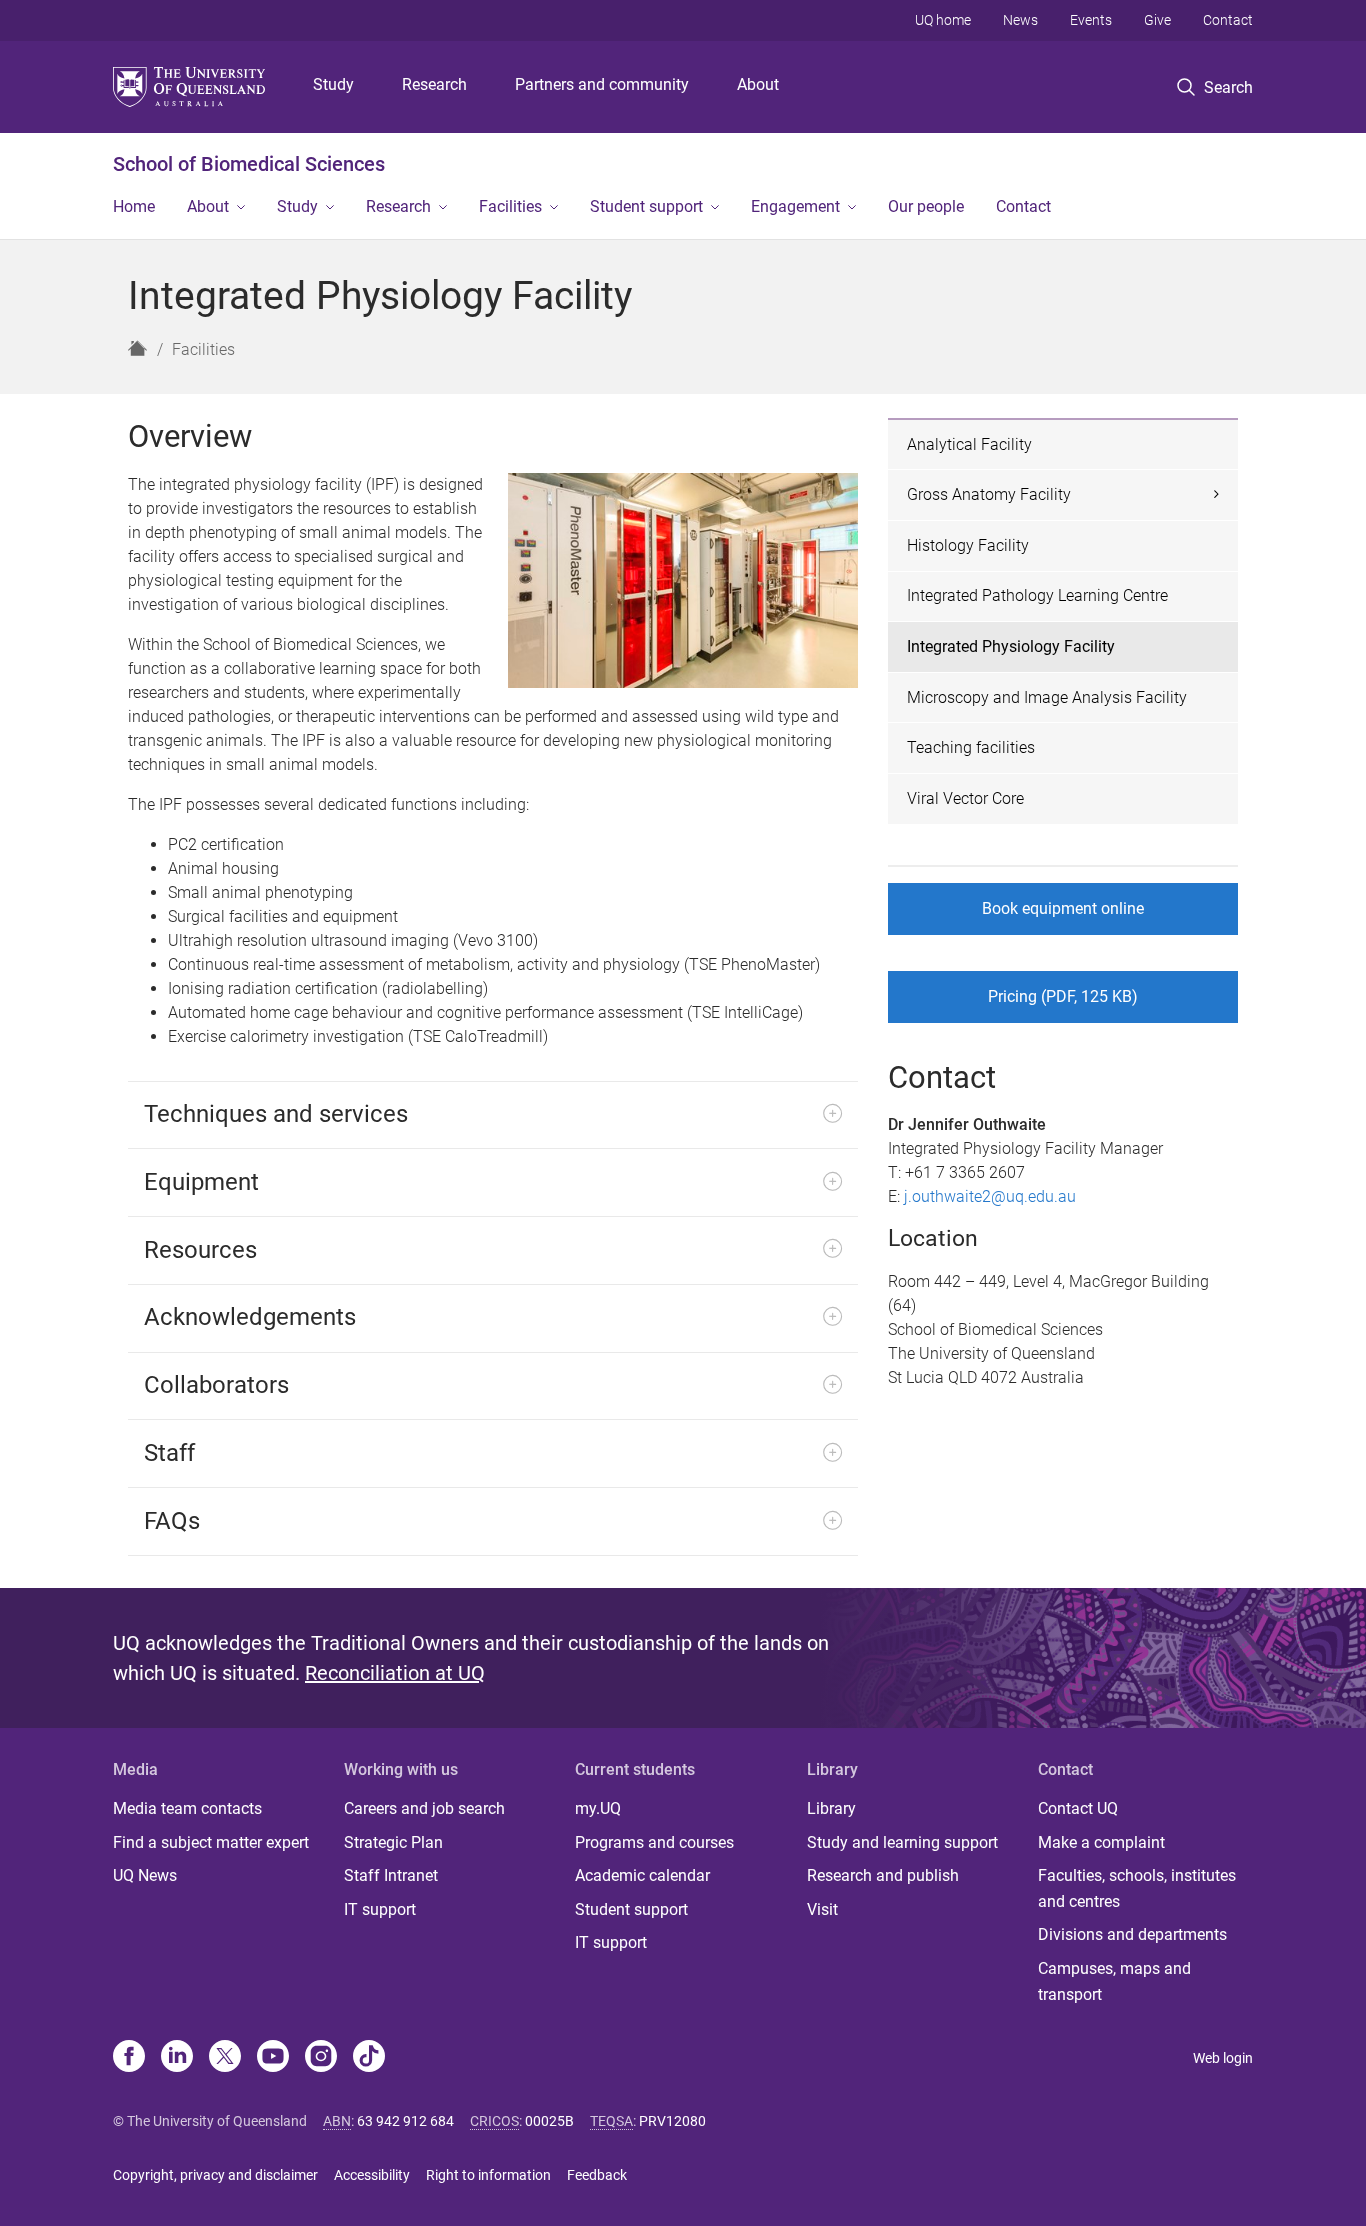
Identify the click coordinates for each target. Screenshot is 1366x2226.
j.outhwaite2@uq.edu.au (990, 1196)
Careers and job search (424, 1808)
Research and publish (883, 1875)
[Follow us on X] (225, 2058)
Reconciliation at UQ (395, 1673)
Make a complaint (1101, 1842)
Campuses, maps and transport (1114, 1981)
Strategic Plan (393, 1842)
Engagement (795, 206)
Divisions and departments (1132, 1934)
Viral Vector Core (965, 798)
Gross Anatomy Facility (989, 494)
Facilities (510, 206)
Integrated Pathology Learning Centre (1037, 595)
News (1020, 20)
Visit (822, 1909)
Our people (926, 206)
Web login (1223, 2058)
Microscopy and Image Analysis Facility (1047, 697)
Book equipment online (1063, 908)
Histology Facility (968, 545)
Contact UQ (1078, 1808)
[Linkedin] (177, 2058)
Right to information (488, 2175)
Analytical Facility (969, 444)
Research (434, 84)
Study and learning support (902, 1842)
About (758, 84)
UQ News (145, 1875)
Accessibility (372, 2175)
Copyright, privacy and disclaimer (215, 2175)
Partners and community (602, 84)
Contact (1228, 20)
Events (1091, 20)
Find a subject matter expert (211, 1842)
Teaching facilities (971, 747)
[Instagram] (321, 2058)
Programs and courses (654, 1842)
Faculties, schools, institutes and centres (1137, 1888)
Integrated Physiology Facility (1011, 646)
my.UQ (598, 1808)
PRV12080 (672, 2121)
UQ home (943, 20)
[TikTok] (369, 2058)
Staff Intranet (391, 1875)
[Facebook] (129, 2058)
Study (333, 84)
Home (134, 206)
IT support (380, 1909)
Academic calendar (642, 1875)
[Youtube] (273, 2058)
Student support (646, 206)
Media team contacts (187, 1808)
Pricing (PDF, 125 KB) (1063, 996)
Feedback (597, 2175)
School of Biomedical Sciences (249, 164)
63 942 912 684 (405, 2121)
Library (831, 1808)
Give (1157, 20)
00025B (549, 2121)
